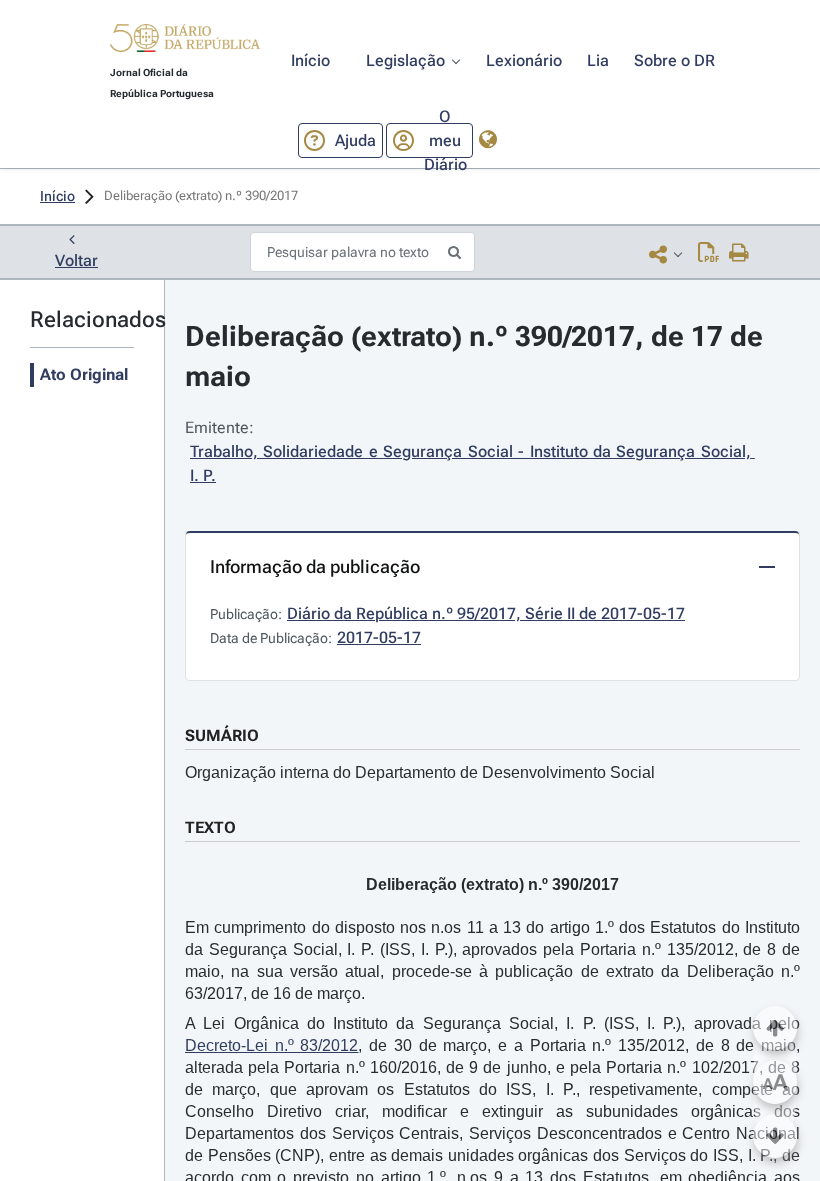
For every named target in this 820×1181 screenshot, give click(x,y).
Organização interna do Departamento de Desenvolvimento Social (420, 772)
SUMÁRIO (222, 735)
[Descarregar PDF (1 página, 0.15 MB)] (708, 254)
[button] (185, 41)
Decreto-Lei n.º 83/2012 (271, 1045)
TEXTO (210, 827)
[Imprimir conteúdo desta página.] (739, 254)
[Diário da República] (185, 42)
